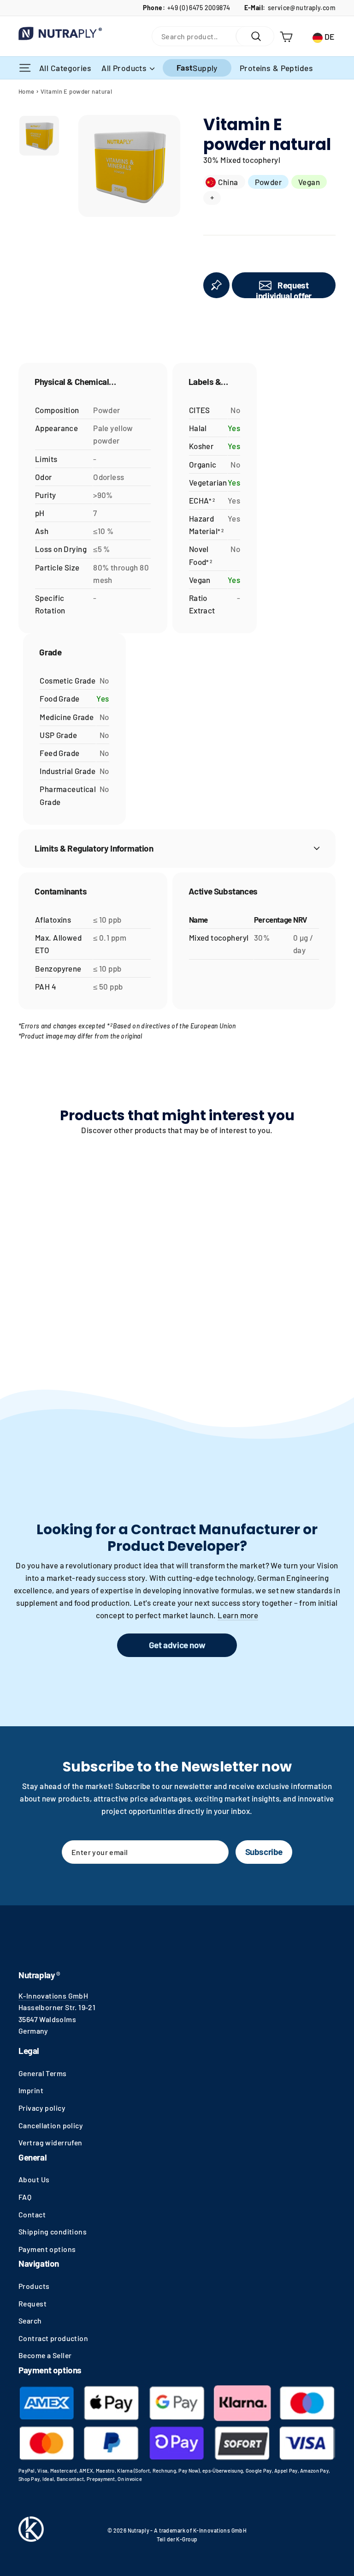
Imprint (31, 2090)
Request (32, 2303)
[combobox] (194, 36)
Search (30, 2321)
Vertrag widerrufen (50, 2142)
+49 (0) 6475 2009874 (199, 8)
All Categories (66, 68)
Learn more (238, 1615)
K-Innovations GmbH (53, 1996)
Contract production (53, 2338)
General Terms (43, 2073)
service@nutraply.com (302, 8)
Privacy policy (42, 2108)
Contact (32, 2214)
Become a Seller (45, 2355)
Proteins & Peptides (276, 68)
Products (34, 2286)
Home (27, 91)
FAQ (25, 2197)
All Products (125, 68)
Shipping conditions (53, 2231)
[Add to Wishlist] (216, 285)
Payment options (47, 2249)
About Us (34, 2179)
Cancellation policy (51, 2125)
